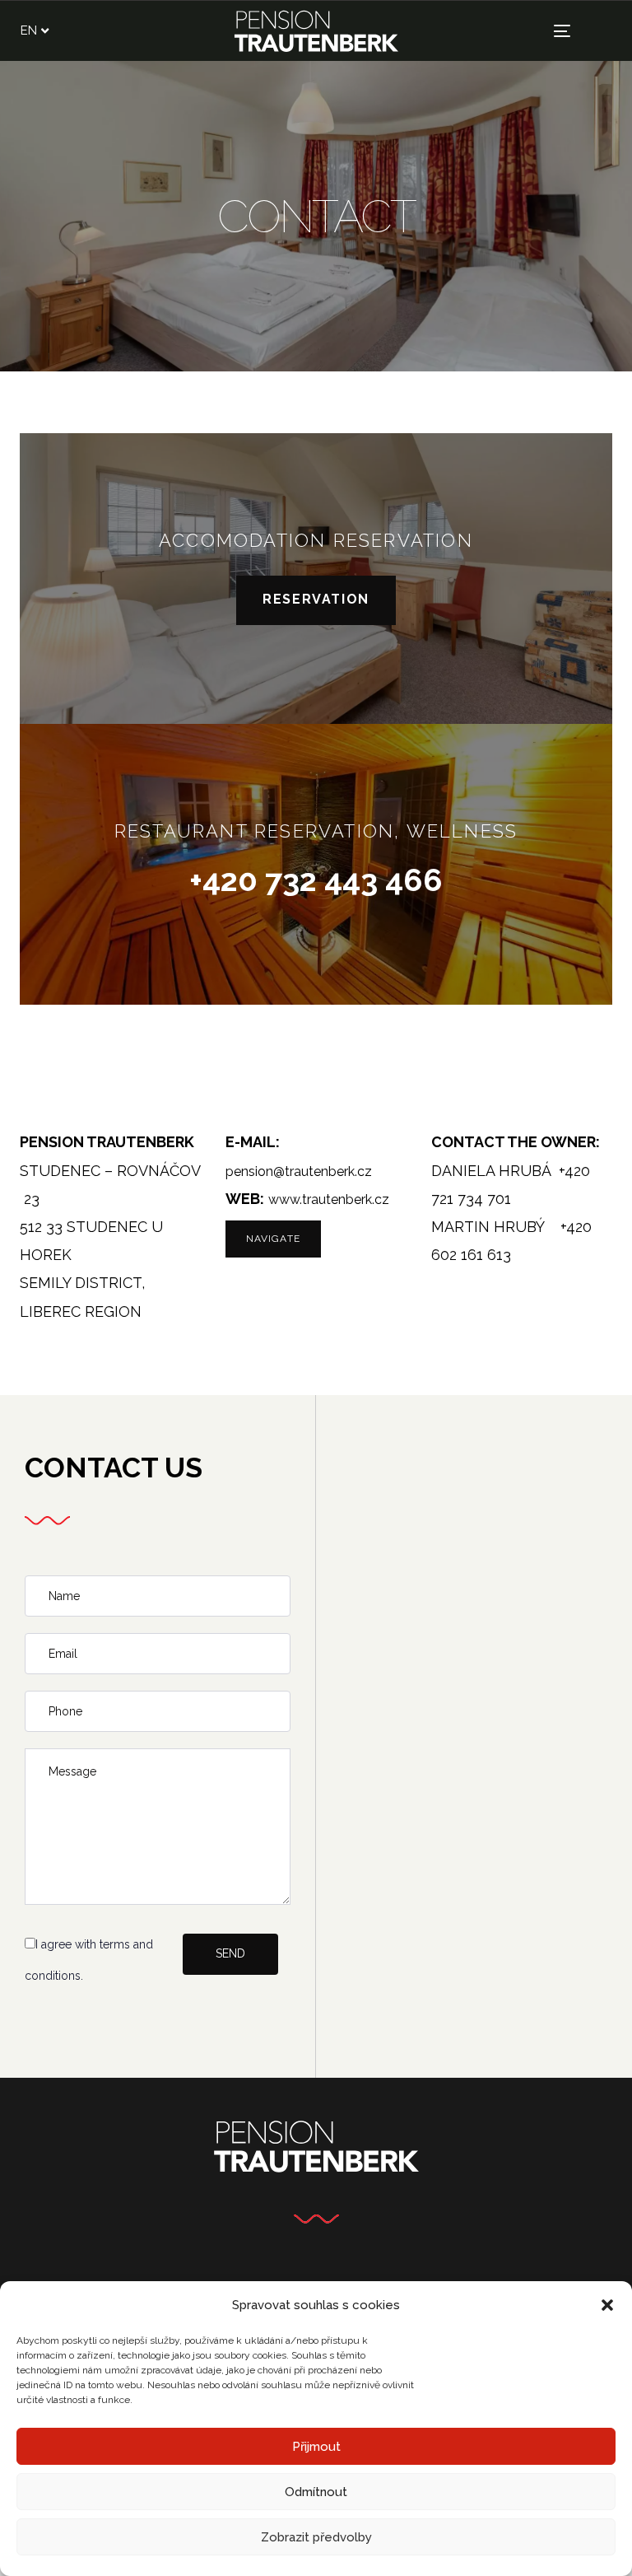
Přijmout (316, 2447)
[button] (607, 2305)
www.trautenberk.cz (329, 1199)
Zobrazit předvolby (316, 2537)
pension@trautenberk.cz (299, 1171)
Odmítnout (316, 2492)
